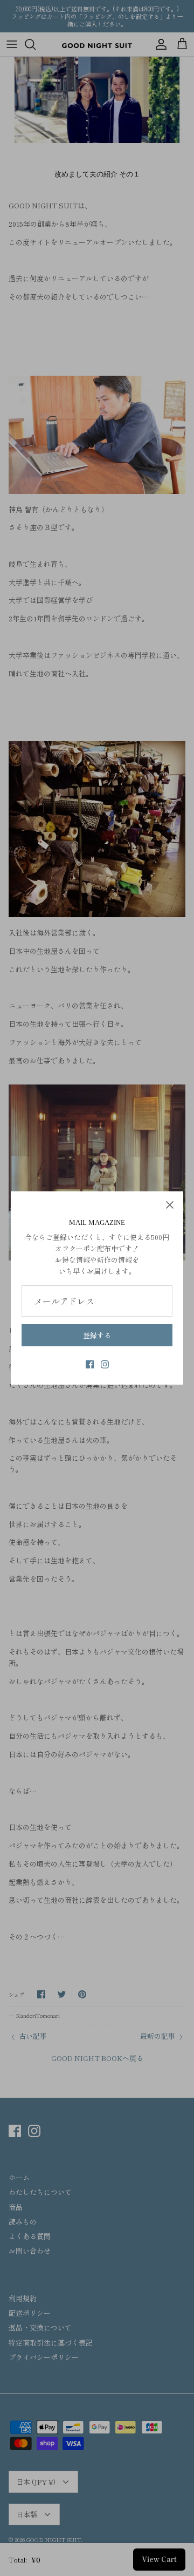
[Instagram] (105, 1364)
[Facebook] (90, 1364)
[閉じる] (170, 1205)
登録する (97, 1335)
